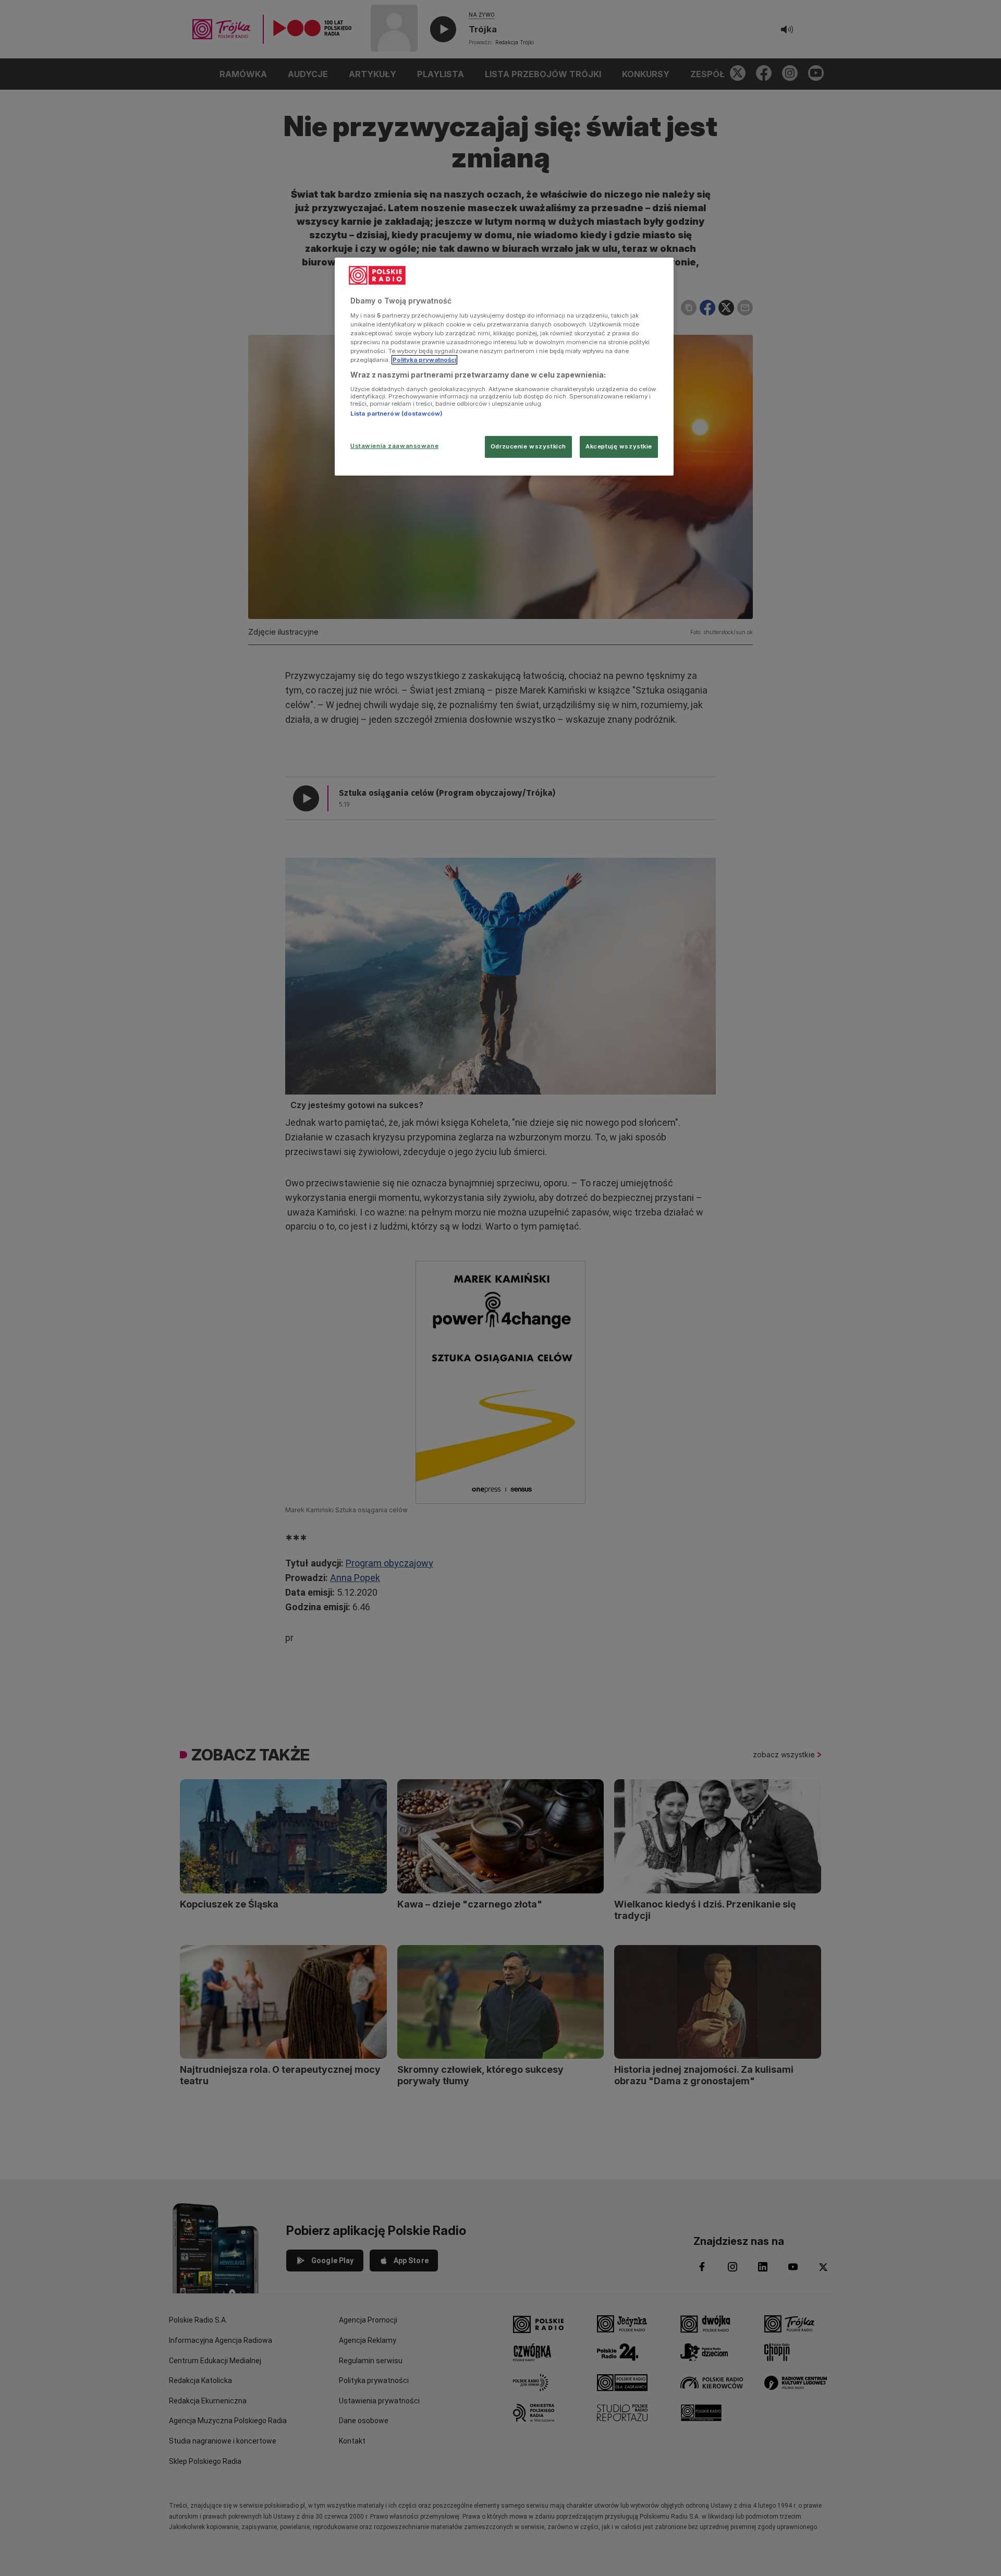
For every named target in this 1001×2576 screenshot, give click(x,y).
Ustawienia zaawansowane (394, 446)
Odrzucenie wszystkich (528, 446)
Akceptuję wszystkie (619, 446)
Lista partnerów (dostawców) (396, 414)
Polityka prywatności (424, 360)
